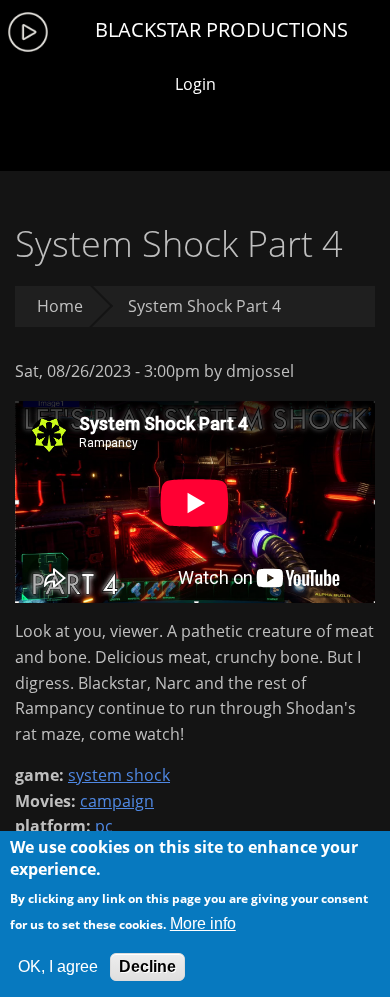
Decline (147, 966)
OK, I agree (58, 966)
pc (104, 826)
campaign (117, 801)
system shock (119, 775)
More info (203, 923)
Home (60, 306)
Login (195, 84)
